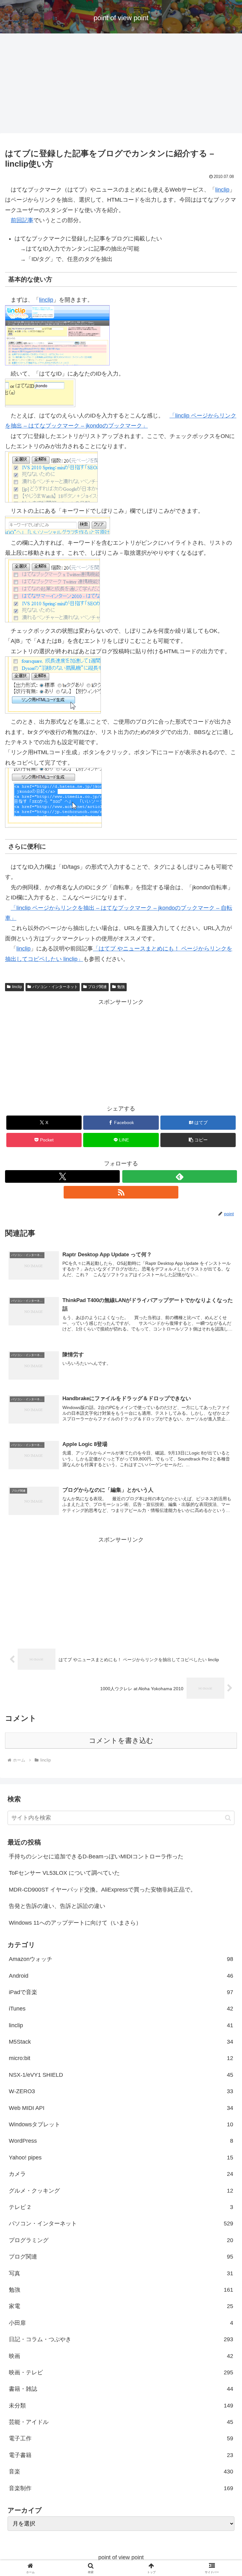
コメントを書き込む (121, 1741)
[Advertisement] (121, 85)
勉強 (121, 987)
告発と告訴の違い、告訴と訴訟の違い (57, 1906)
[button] (198, 1140)
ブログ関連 (97, 987)
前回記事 (22, 220)
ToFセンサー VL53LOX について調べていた (64, 1873)
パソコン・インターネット (55, 987)
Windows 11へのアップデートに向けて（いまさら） (75, 1923)
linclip (222, 190)
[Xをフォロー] (62, 1176)
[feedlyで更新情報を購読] (180, 1176)
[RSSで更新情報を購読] (121, 1192)
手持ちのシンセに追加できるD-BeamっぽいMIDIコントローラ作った (96, 1856)
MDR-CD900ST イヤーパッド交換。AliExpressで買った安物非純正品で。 (102, 1890)
